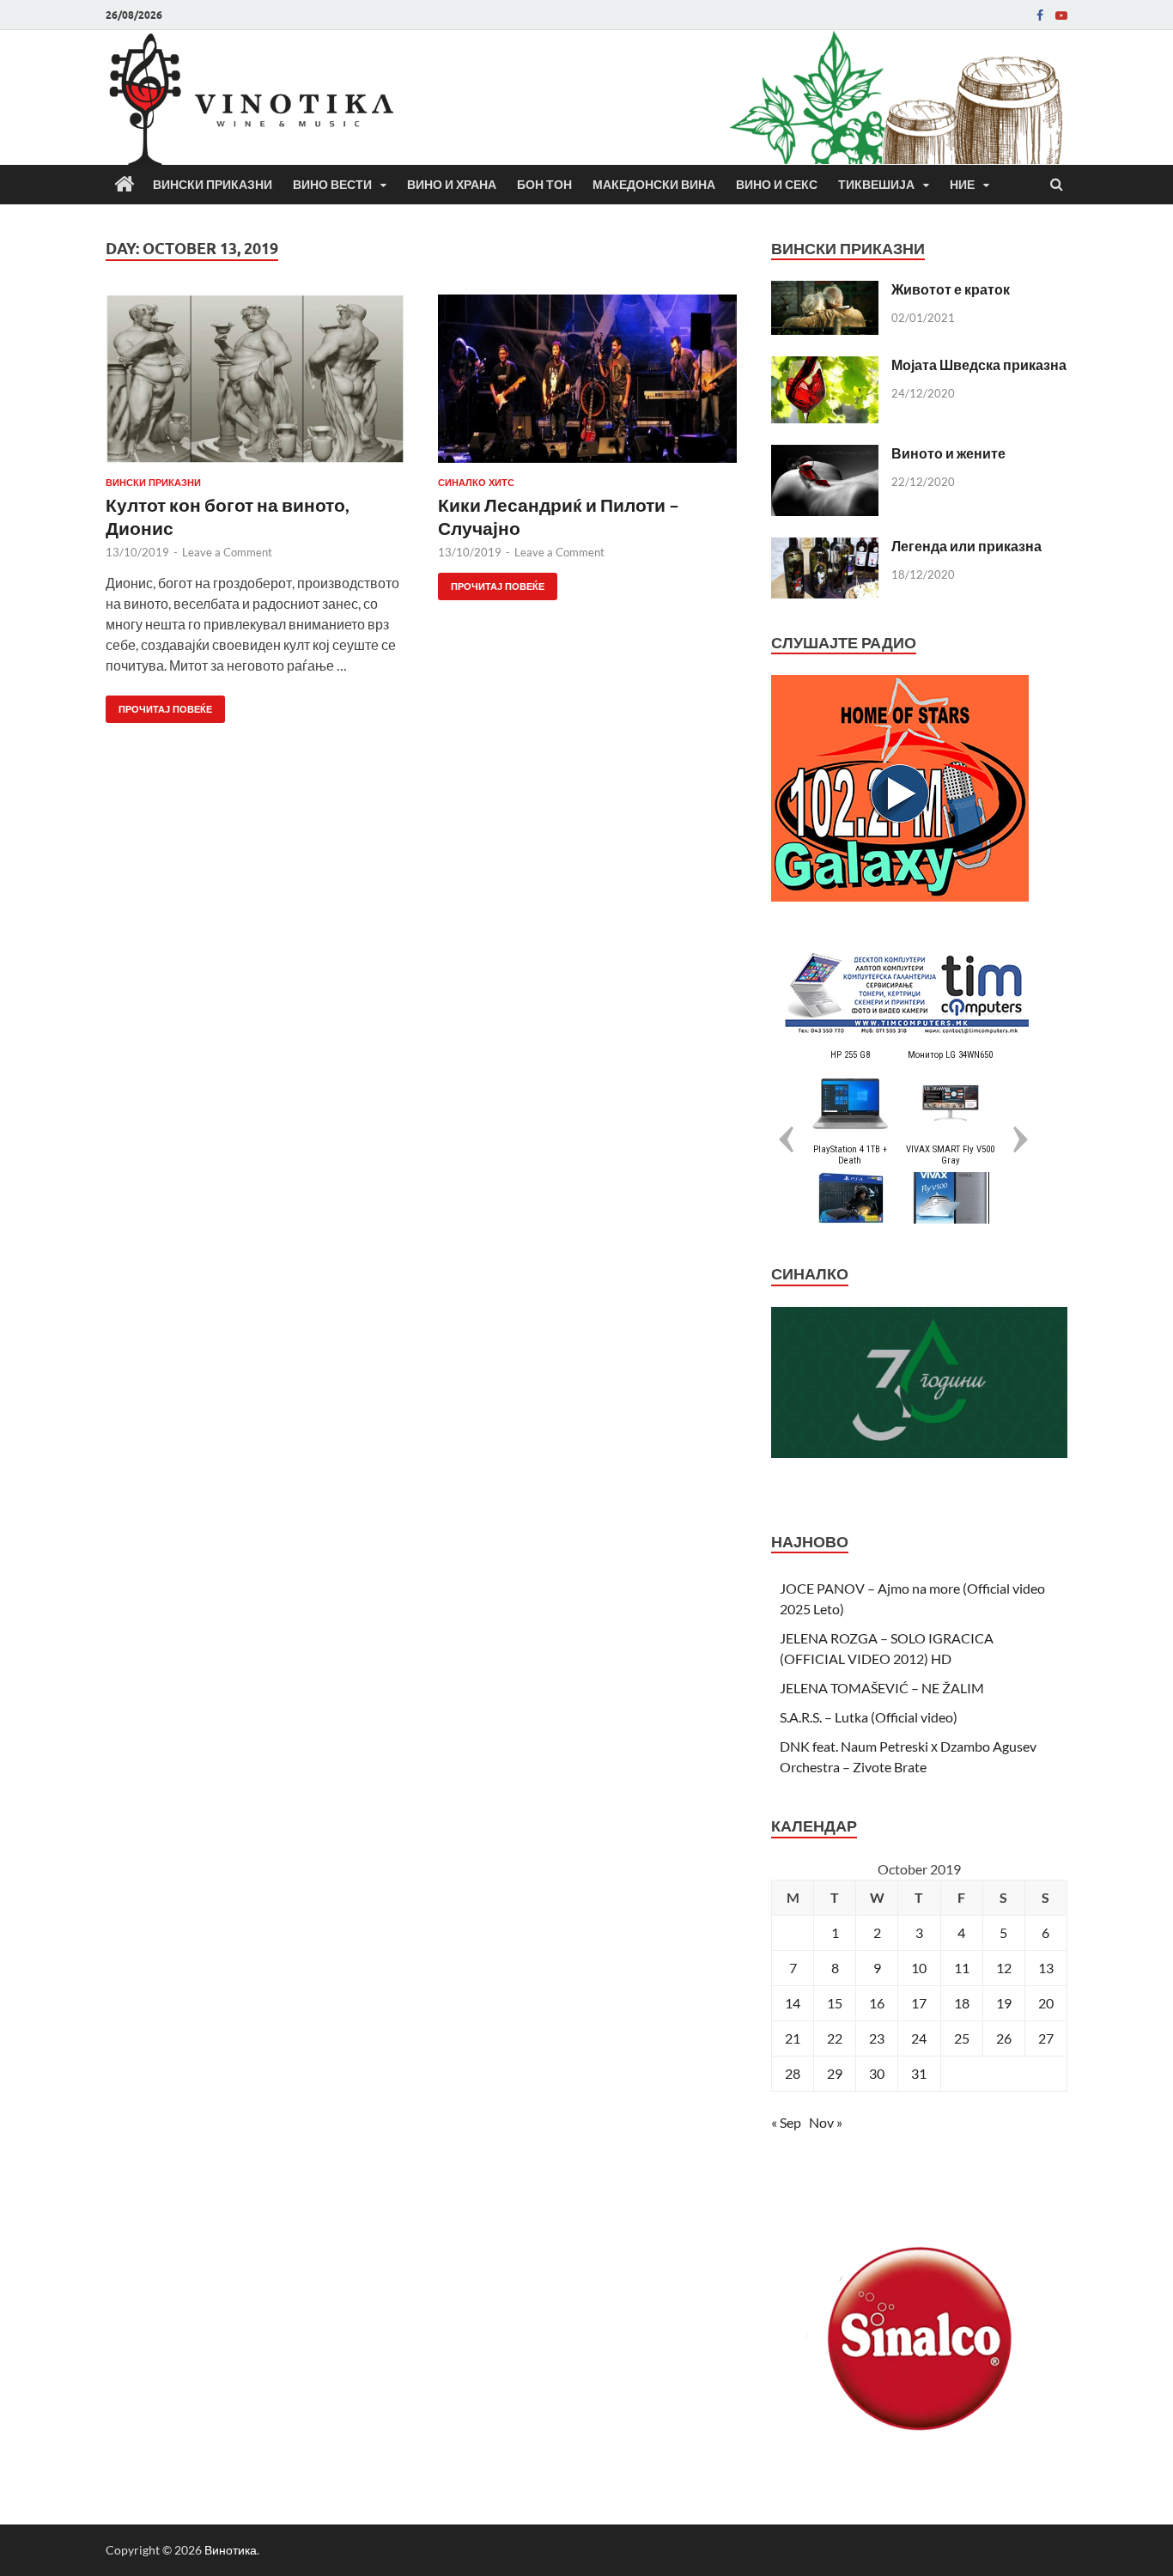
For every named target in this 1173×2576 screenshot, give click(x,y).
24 (919, 2038)
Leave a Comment (227, 552)
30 (877, 2073)
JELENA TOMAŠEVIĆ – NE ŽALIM (882, 1688)
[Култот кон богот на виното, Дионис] (255, 386)
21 (793, 2038)
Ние (962, 185)
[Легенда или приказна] (825, 547)
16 (877, 2003)
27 (1046, 2038)
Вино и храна (452, 185)
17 (919, 2003)
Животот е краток (951, 289)
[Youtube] (1061, 15)
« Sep (786, 2122)
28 (793, 2073)
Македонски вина (654, 185)
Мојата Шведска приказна (979, 365)
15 (835, 2003)
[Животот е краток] (825, 291)
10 (919, 1968)
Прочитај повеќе (159, 705)
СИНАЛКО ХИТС (476, 483)
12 (1004, 1968)
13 (1046, 1968)
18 (962, 2003)
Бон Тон (544, 185)
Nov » (826, 2122)
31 (919, 2073)
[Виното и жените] (825, 455)
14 (793, 2003)
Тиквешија (876, 185)
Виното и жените (948, 453)
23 (877, 2038)
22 (835, 2038)
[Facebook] (1040, 15)
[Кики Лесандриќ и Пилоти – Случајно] (587, 386)
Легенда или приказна (966, 546)
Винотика (231, 2550)
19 (1004, 2003)
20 (1046, 2003)
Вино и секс (777, 185)
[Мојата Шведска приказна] (825, 366)
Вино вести (332, 185)
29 (835, 2073)
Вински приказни (213, 185)
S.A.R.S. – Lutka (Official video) (869, 1717)
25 (962, 2038)
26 (1004, 2038)
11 (962, 1968)
